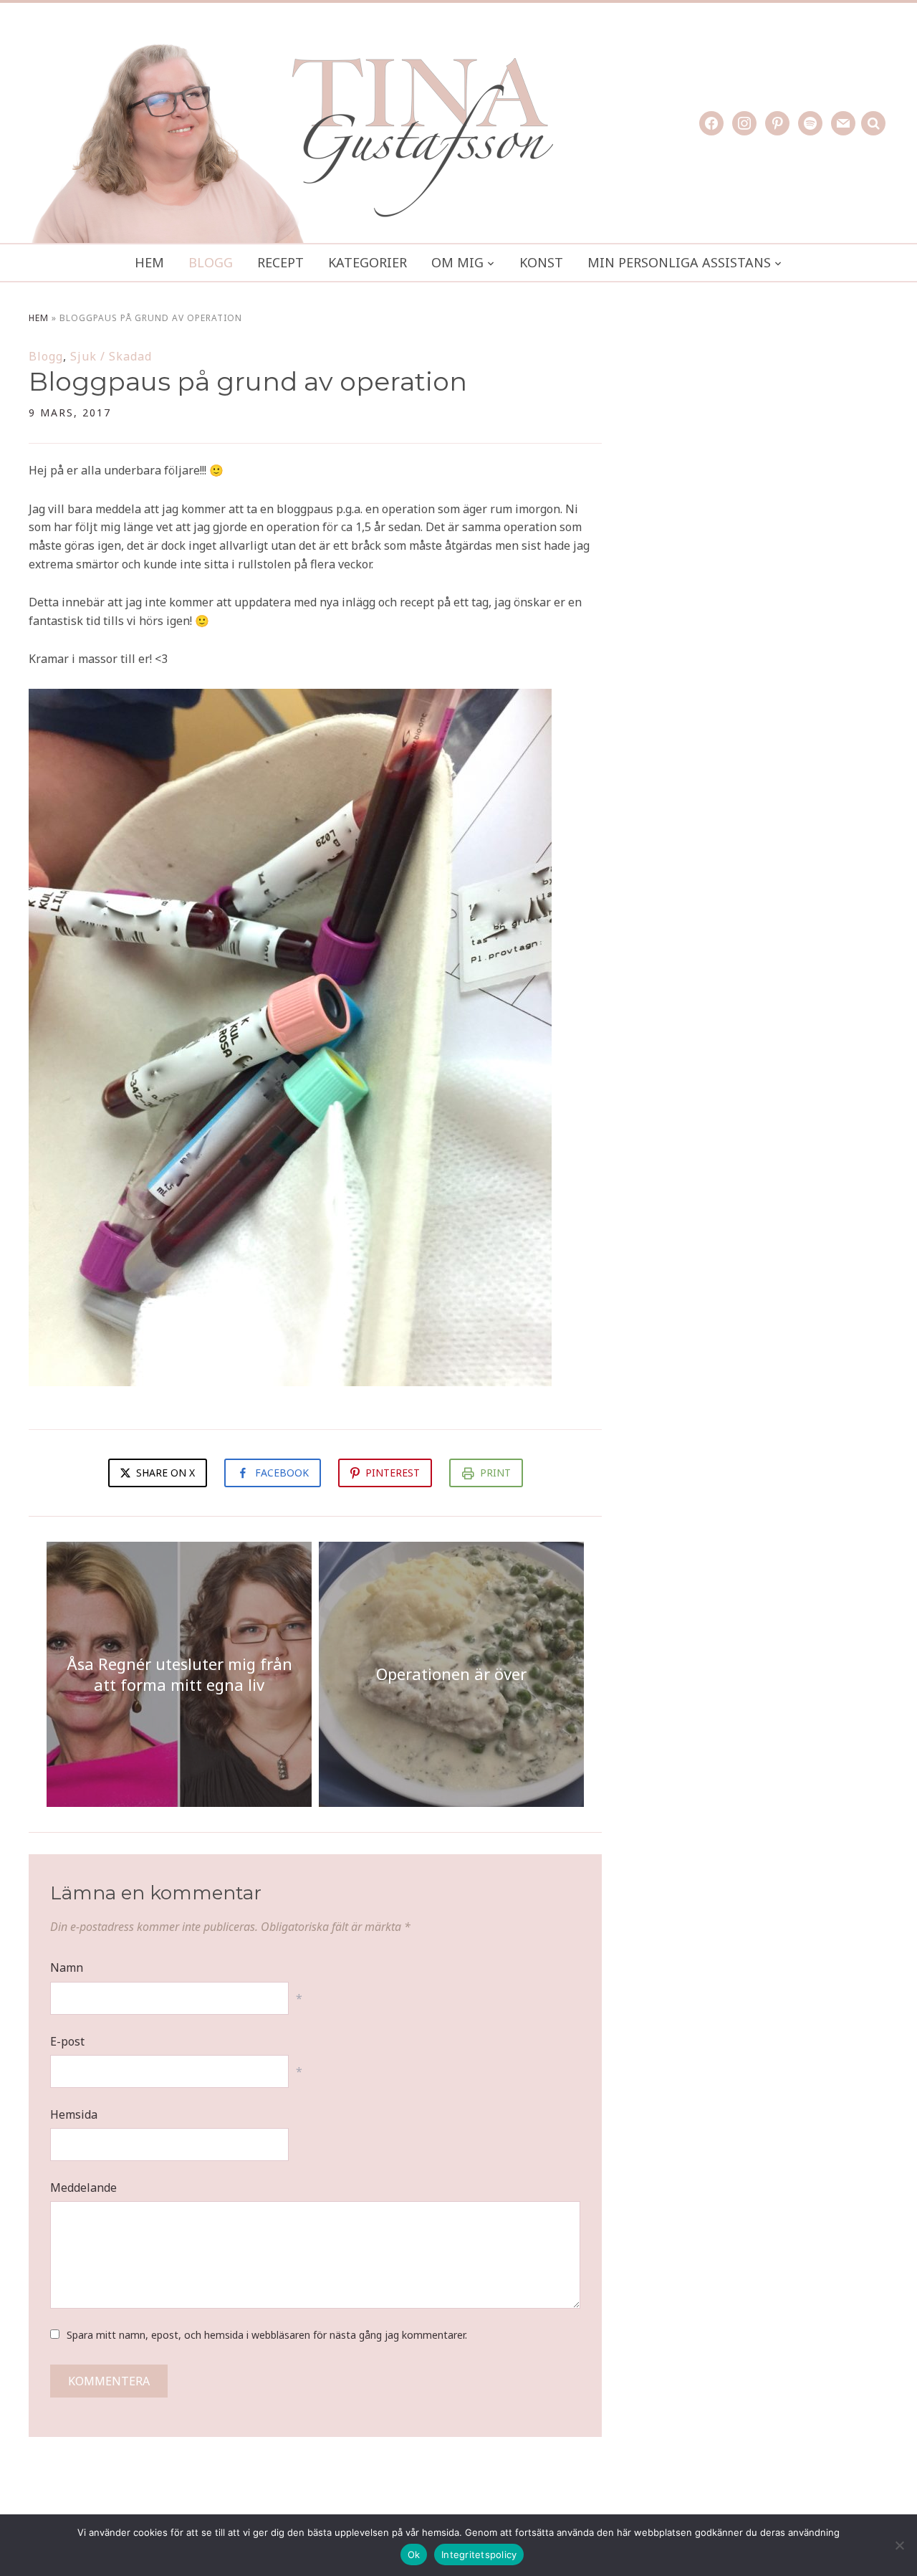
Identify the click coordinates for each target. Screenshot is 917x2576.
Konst (541, 262)
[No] (899, 2545)
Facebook (282, 1473)
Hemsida (74, 2114)
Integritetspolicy (479, 2554)
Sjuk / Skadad (111, 356)
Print (495, 1473)
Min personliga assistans (679, 262)
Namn (67, 1967)
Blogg (211, 262)
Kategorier (368, 262)
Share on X (164, 1473)
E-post (67, 2041)
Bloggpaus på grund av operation (248, 381)
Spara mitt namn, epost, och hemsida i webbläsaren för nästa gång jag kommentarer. (267, 2335)
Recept (280, 262)
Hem (149, 262)
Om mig (457, 262)
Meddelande (83, 2188)
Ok (414, 2554)
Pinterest (393, 1473)
